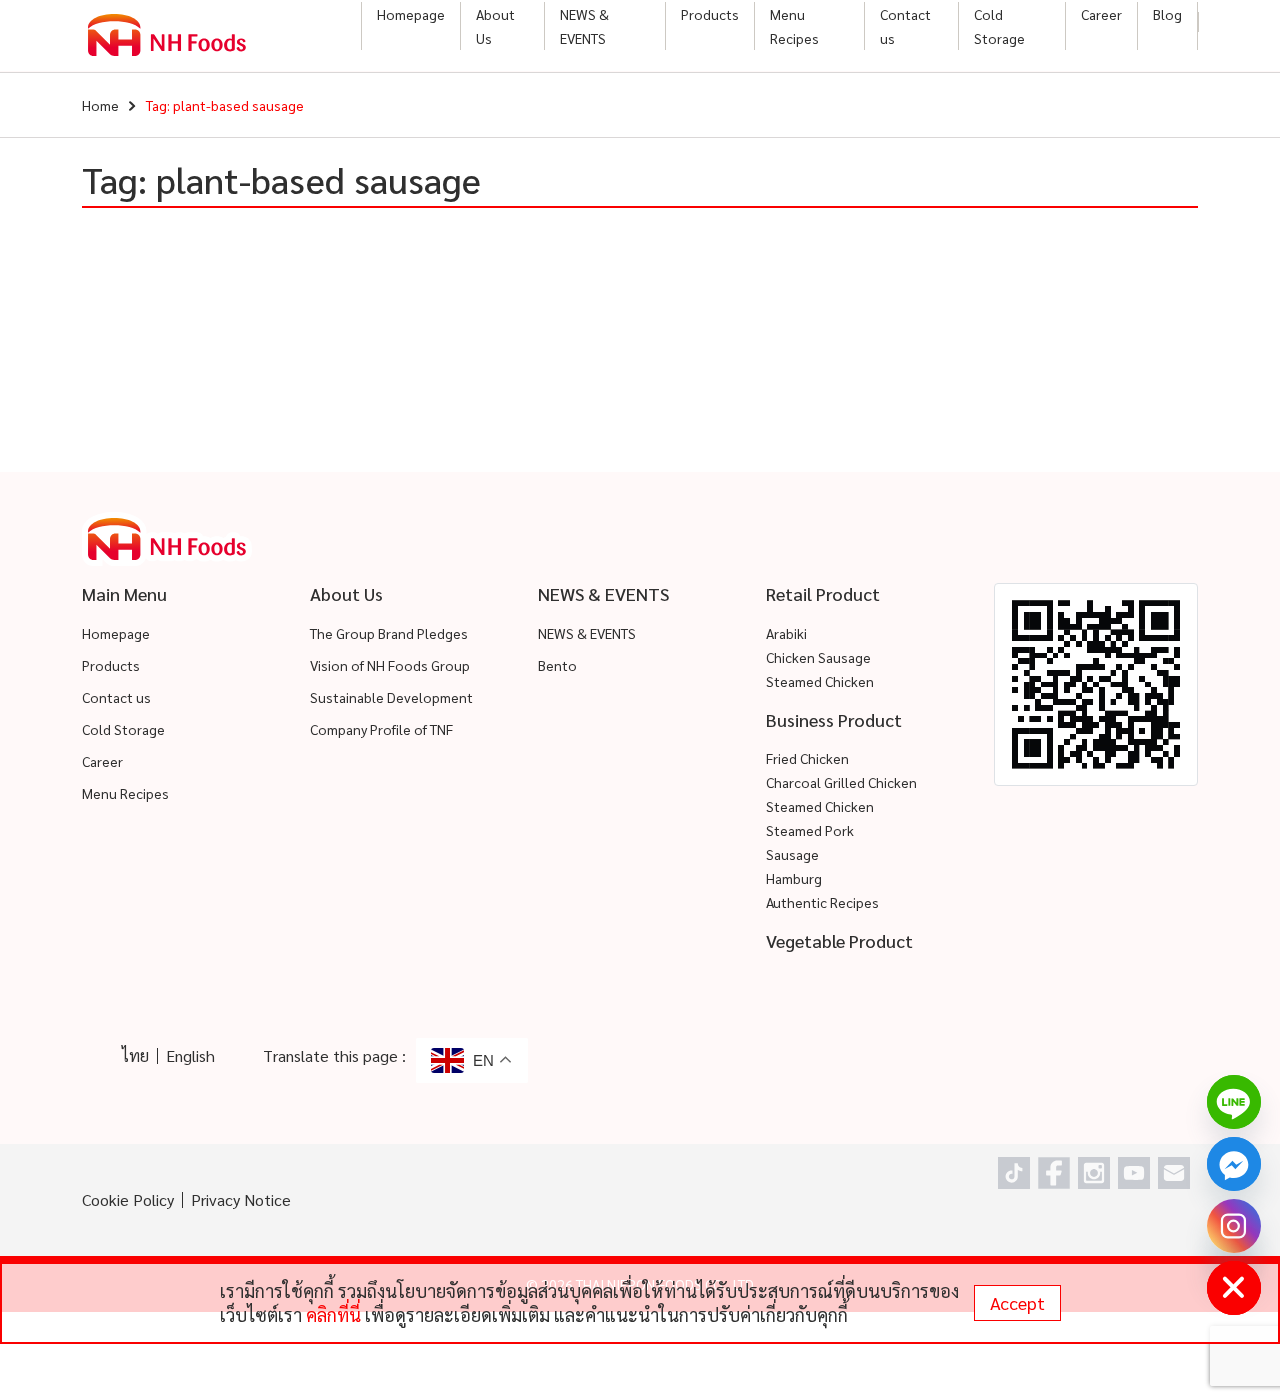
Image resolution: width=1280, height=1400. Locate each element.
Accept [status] (1017, 1302)
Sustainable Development (391, 697)
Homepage (411, 14)
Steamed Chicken (820, 681)
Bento (557, 665)
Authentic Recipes (822, 902)
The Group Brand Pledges (389, 633)
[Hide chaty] (1234, 1288)
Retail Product (823, 593)
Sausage (792, 854)
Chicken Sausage (818, 657)
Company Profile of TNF (381, 729)
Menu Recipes (794, 26)
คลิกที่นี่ (333, 1314)
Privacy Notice (241, 1199)
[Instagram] (1234, 1226)
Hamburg (794, 878)
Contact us (905, 26)
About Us (495, 26)
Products (710, 14)
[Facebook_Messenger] (1234, 1164)
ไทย (135, 1055)
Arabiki (786, 633)
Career (1101, 14)
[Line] (1234, 1102)
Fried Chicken (807, 758)
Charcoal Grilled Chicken (841, 782)
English (190, 1055)
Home (100, 105)
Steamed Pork (810, 830)
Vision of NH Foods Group (390, 665)
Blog (1167, 14)
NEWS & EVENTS (584, 26)
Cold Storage (999, 26)
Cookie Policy (128, 1199)
